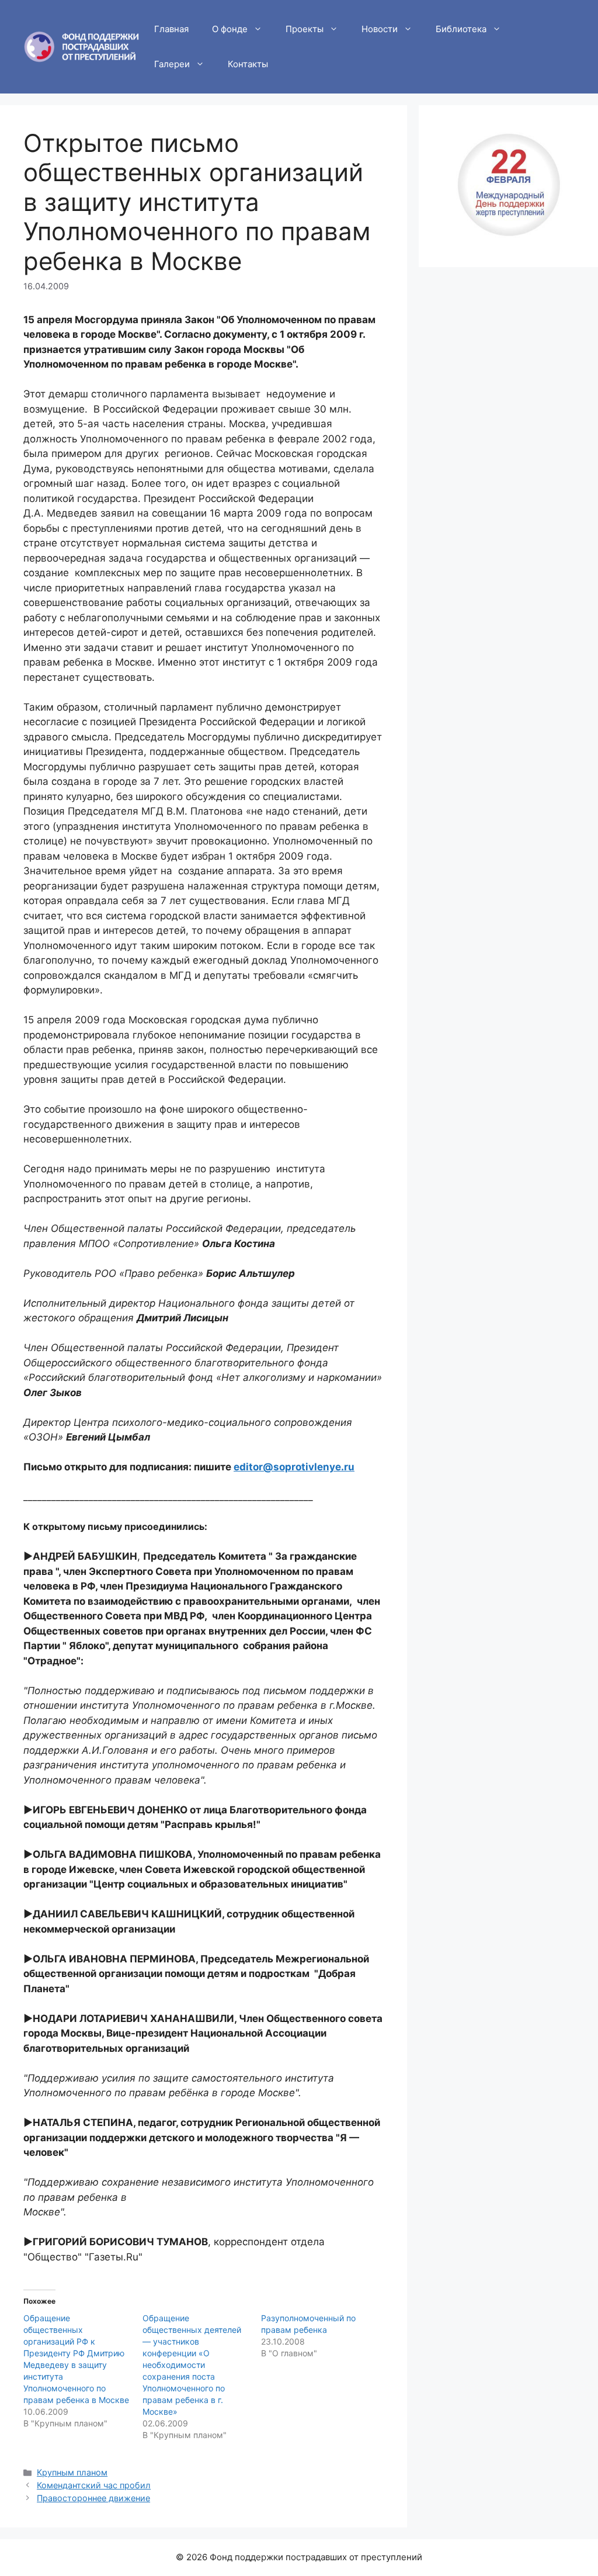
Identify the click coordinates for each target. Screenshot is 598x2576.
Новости (380, 29)
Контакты (248, 64)
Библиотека (461, 29)
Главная (171, 29)
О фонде (230, 29)
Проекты (305, 29)
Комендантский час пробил (94, 2485)
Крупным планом (72, 2472)
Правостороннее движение (93, 2498)
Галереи (172, 64)
